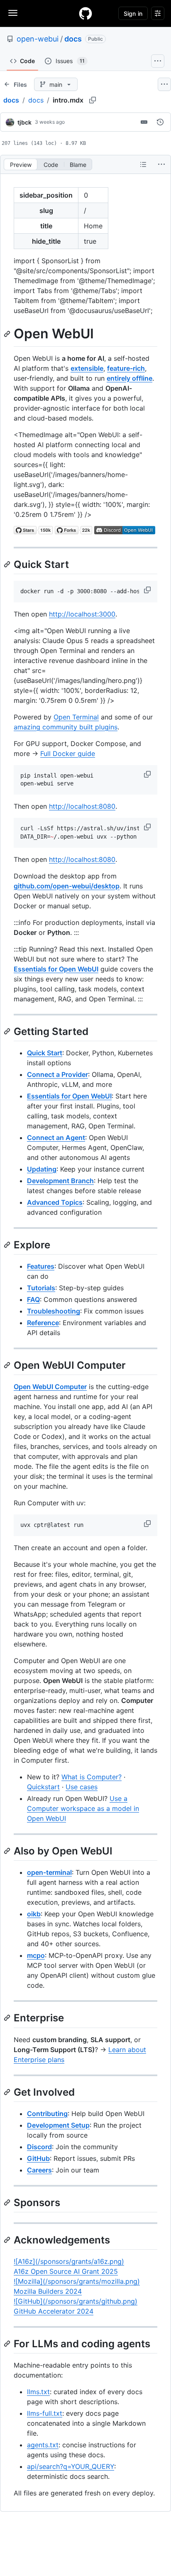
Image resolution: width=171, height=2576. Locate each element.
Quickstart (43, 1787)
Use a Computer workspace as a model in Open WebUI (83, 1808)
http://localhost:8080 (82, 806)
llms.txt (38, 2392)
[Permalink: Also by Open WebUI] (8, 1851)
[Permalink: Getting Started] (8, 1031)
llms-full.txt (45, 2413)
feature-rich (126, 368)
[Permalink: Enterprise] (8, 2018)
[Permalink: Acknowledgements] (8, 2240)
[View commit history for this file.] (160, 122)
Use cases (82, 1787)
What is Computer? (92, 1777)
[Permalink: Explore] (8, 1245)
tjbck (24, 122)
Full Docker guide (68, 753)
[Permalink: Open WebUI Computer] (8, 1365)
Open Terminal (76, 717)
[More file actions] (161, 164)
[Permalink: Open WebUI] (8, 334)
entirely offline (129, 378)
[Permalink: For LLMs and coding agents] (8, 2344)
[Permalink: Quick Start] (8, 564)
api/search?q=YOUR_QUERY (71, 2466)
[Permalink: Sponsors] (8, 2202)
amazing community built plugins (66, 727)
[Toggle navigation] (13, 13)
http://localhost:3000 (82, 614)
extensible (87, 368)
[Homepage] (85, 13)
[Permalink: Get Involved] (8, 2092)
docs (73, 39)
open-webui (38, 39)
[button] (148, 590)
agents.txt (43, 2445)
